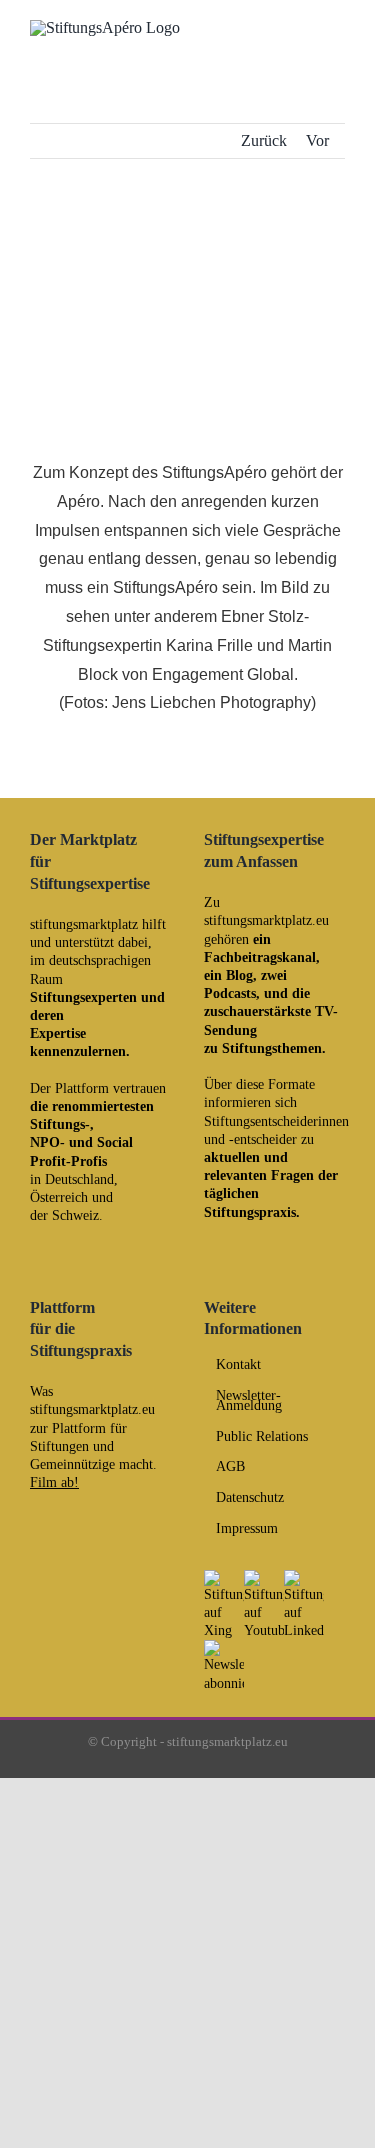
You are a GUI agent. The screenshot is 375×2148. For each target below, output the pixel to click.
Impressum (247, 1529)
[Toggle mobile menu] (337, 32)
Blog (239, 975)
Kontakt (238, 1365)
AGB (230, 1467)
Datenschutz (250, 1498)
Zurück (264, 140)
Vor (317, 140)
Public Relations (262, 1437)
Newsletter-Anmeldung (249, 1401)
